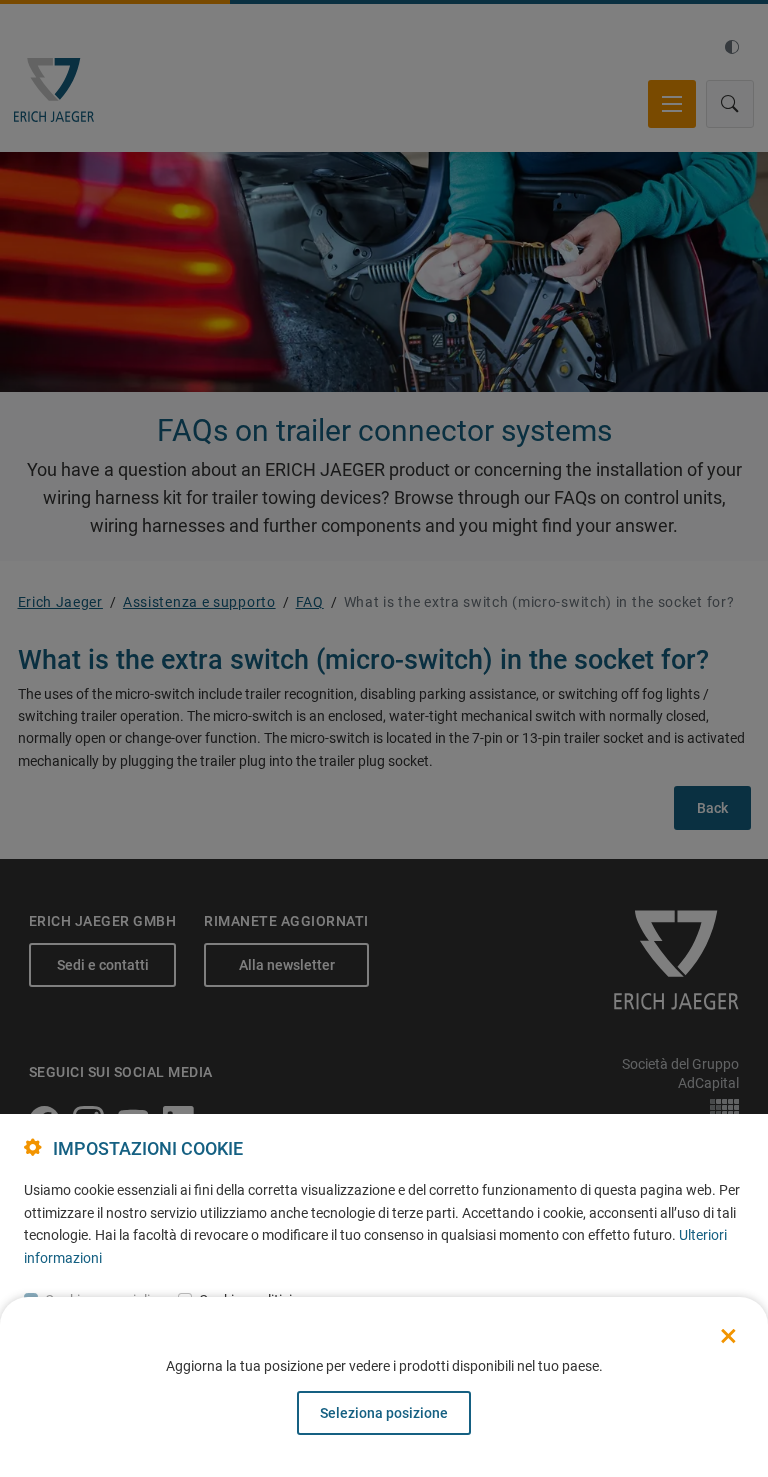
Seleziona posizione (384, 1413)
